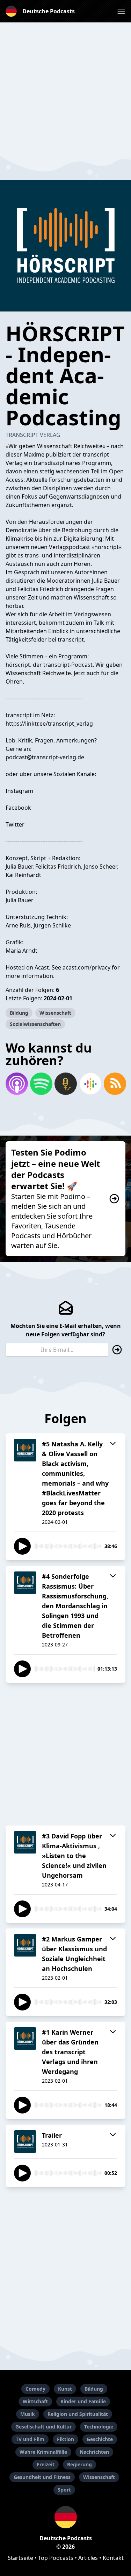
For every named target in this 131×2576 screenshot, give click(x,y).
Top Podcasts (56, 2558)
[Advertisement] (65, 88)
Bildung (19, 1013)
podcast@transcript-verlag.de (45, 757)
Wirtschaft (35, 2401)
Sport (64, 2490)
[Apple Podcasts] (16, 1084)
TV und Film (30, 2439)
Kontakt (113, 2558)
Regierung (79, 2464)
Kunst (65, 2389)
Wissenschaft (55, 1013)
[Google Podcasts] (90, 1084)
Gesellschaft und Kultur (43, 2427)
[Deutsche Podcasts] (65, 2517)
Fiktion (65, 2439)
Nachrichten (94, 2452)
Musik (28, 2414)
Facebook (18, 808)
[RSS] (115, 1084)
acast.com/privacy (86, 967)
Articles (88, 2558)
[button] (121, 11)
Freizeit (46, 2464)
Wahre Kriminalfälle (43, 2452)
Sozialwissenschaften (35, 1024)
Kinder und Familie (83, 2401)
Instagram (19, 791)
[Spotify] (41, 1084)
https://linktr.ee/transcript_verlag (49, 724)
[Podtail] (65, 1084)
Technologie (99, 2427)
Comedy (35, 2389)
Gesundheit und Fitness (42, 2477)
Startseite (20, 2558)
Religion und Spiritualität (78, 2414)
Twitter (15, 824)
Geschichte (100, 2439)
